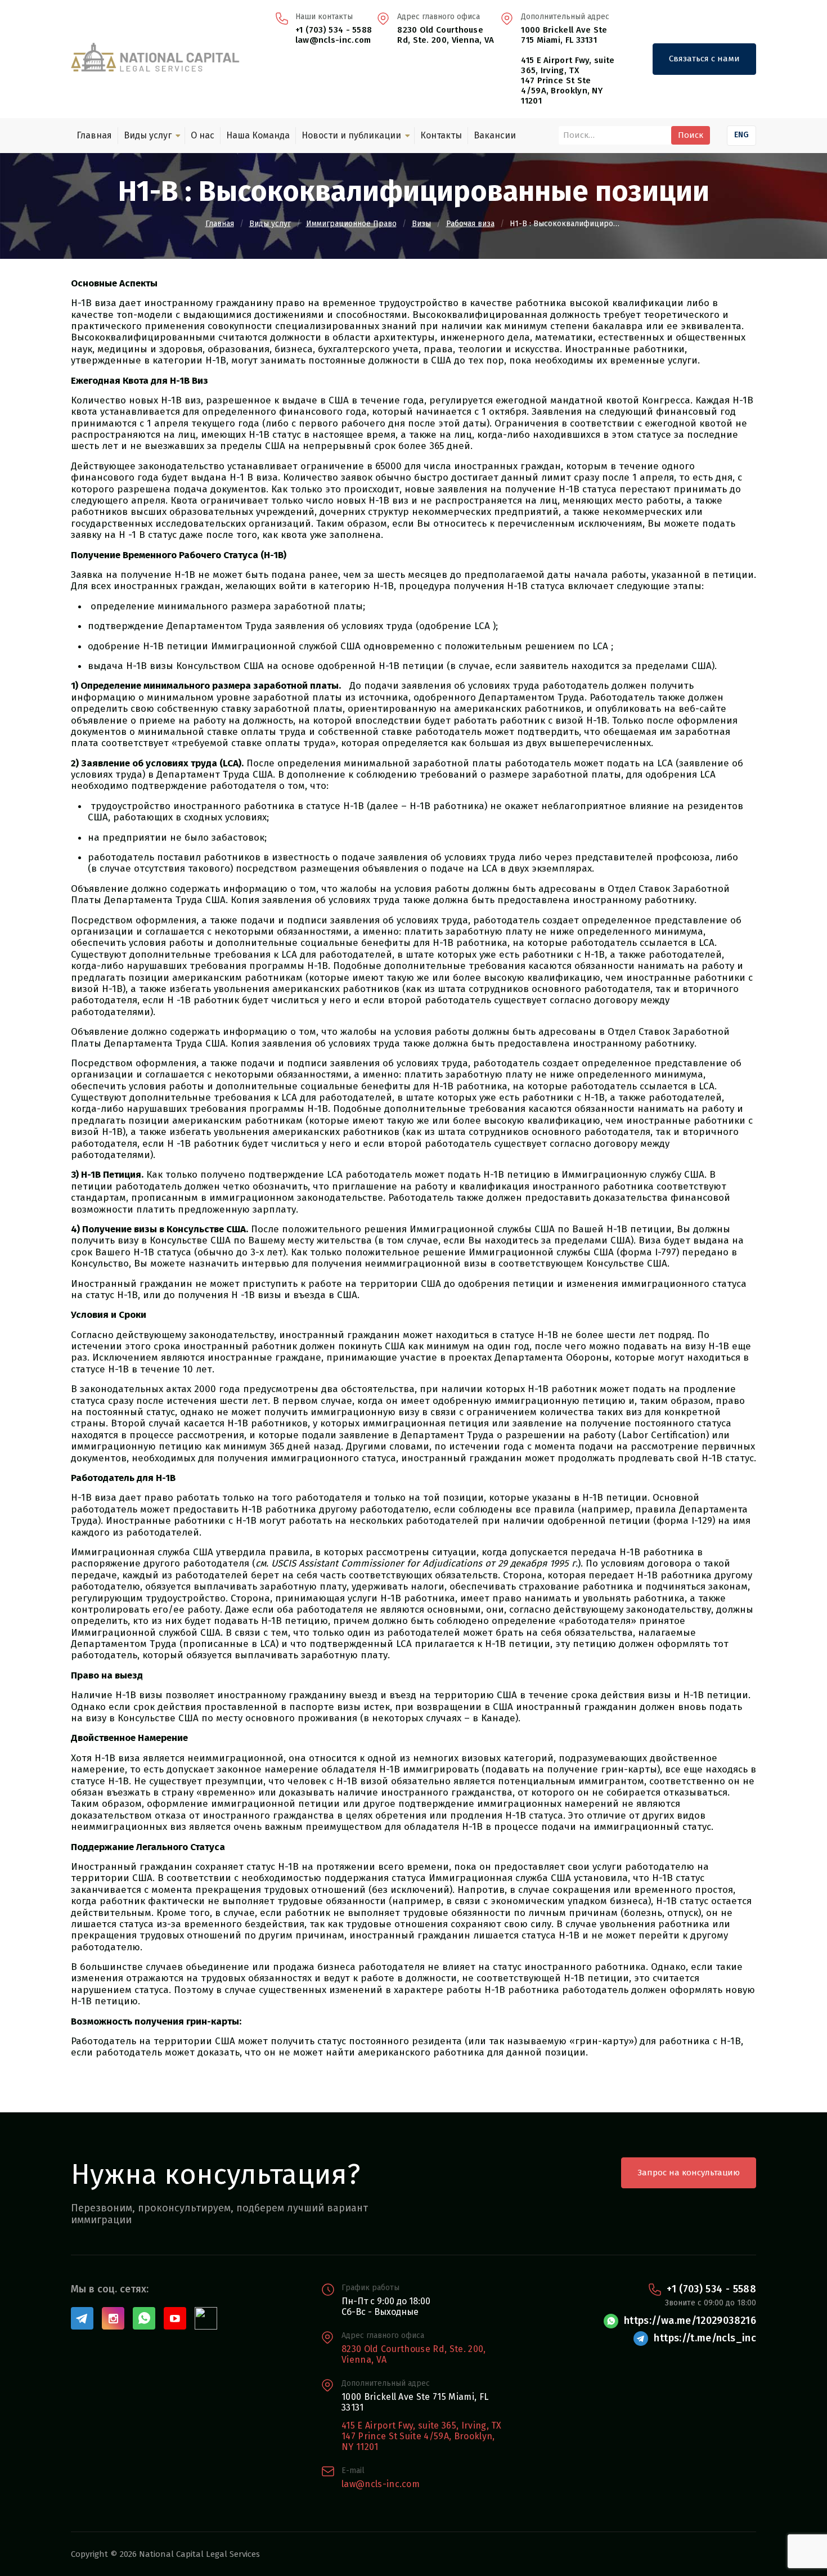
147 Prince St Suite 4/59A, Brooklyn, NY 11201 (418, 2442)
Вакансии (495, 135)
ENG (741, 135)
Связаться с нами (704, 59)
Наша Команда (258, 135)
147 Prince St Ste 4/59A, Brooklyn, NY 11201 (562, 91)
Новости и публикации (351, 135)
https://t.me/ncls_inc (705, 2338)
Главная (94, 135)
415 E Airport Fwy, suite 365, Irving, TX (568, 65)
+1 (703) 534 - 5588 (334, 30)
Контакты (441, 135)
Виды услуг (148, 135)
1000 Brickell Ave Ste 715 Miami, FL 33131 (564, 35)
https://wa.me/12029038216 (690, 2321)
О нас (203, 135)
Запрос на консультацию (689, 2173)
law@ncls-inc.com (333, 40)
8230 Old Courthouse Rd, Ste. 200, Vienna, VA (446, 35)
